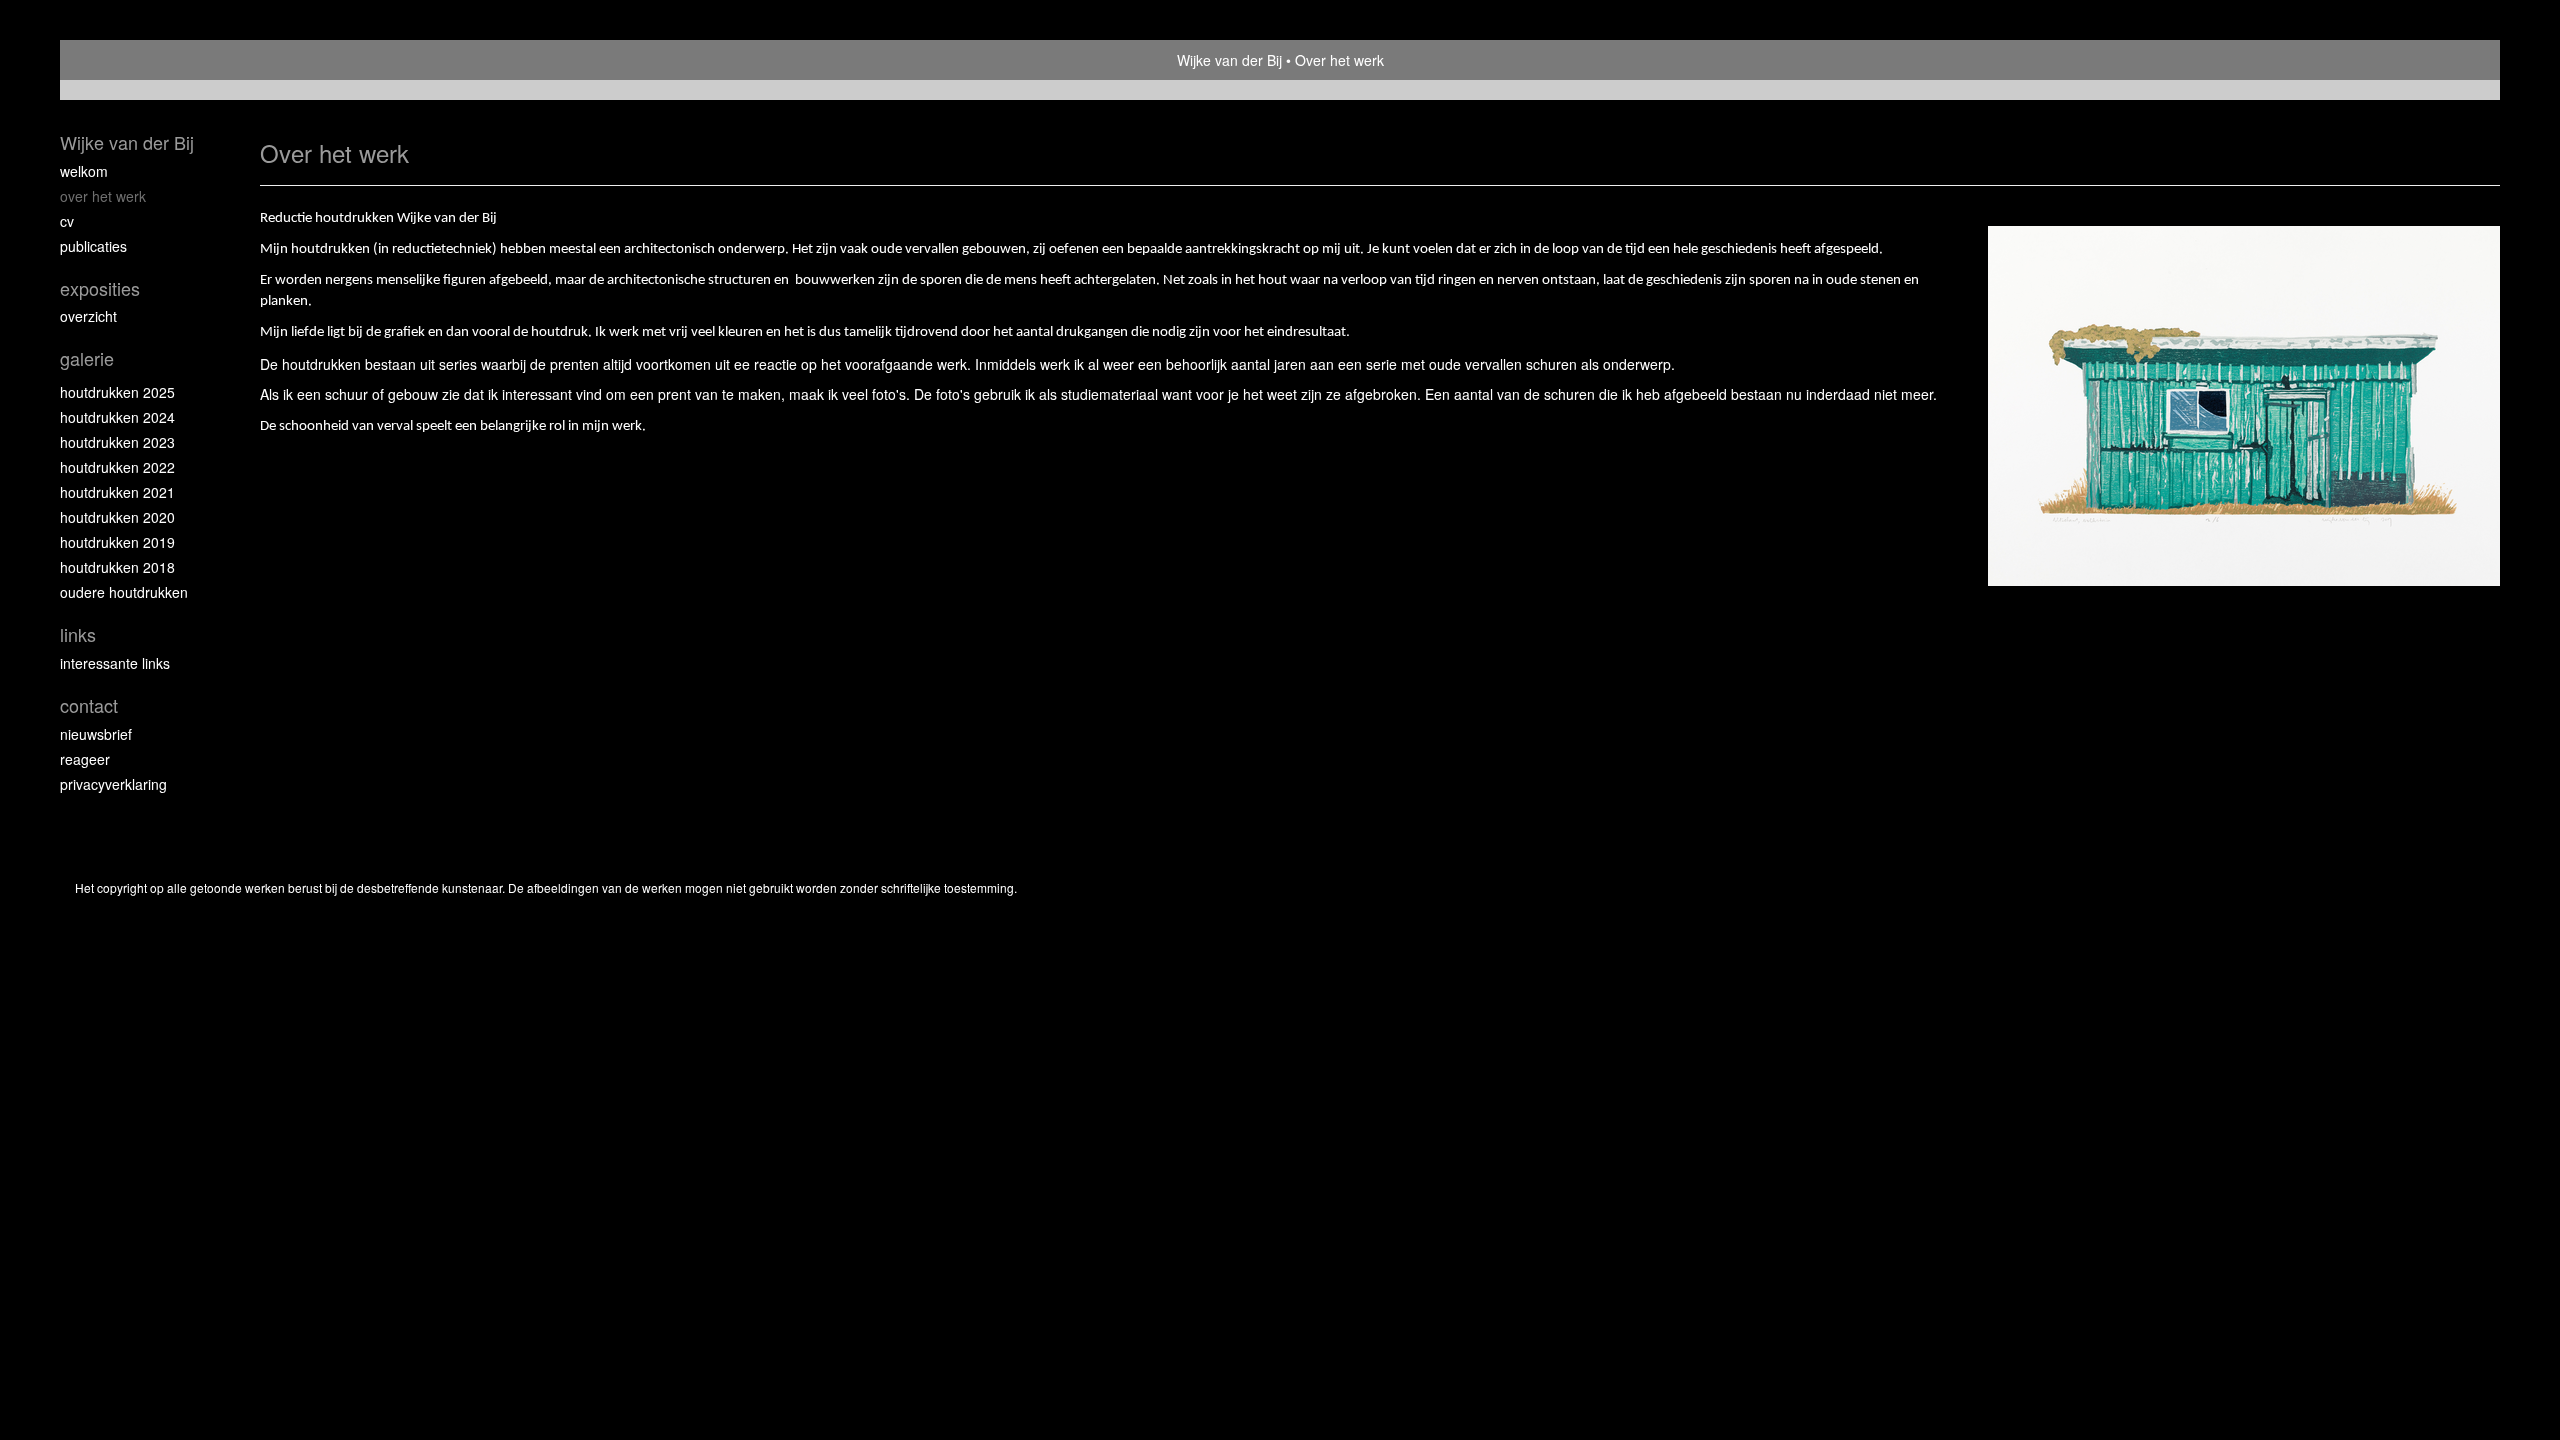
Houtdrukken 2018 (117, 567)
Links (78, 634)
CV (67, 221)
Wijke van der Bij (1229, 60)
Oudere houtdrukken (124, 592)
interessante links (115, 663)
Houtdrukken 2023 (117, 442)
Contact (89, 705)
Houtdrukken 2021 (117, 492)
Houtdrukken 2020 (117, 517)
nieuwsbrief (96, 734)
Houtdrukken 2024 (117, 417)
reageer (85, 759)
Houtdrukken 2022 (117, 467)
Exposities (100, 288)
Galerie (87, 358)
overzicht (88, 316)
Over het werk (103, 196)
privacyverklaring (113, 784)
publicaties (93, 246)
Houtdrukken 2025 (117, 392)
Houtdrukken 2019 (117, 542)
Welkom (84, 171)
